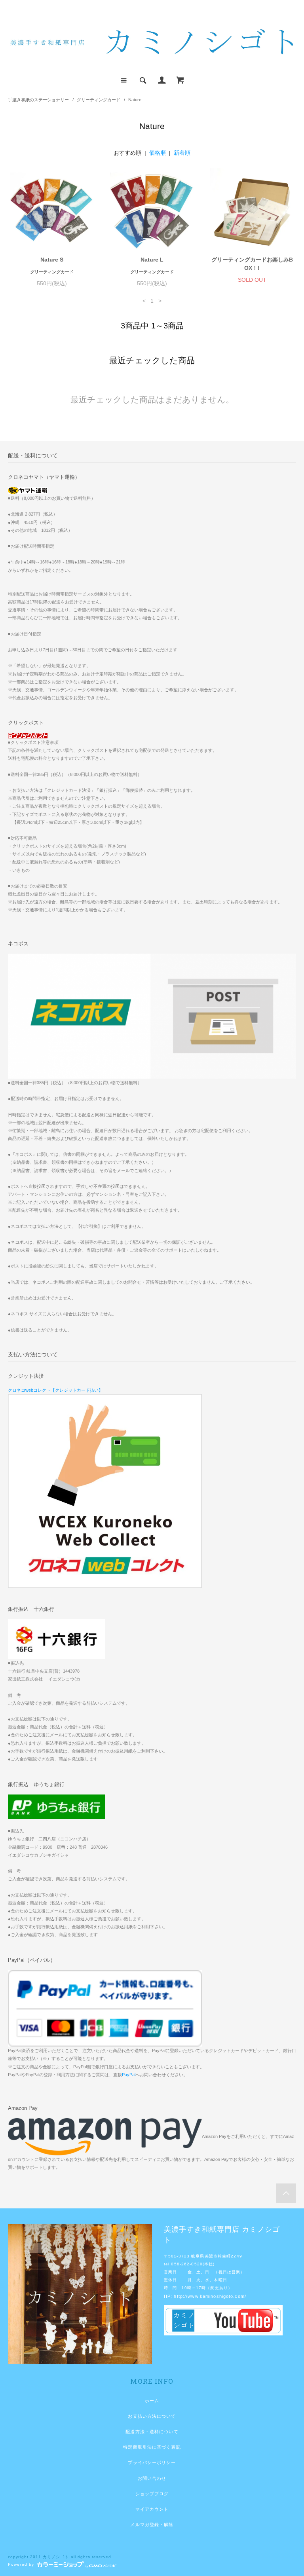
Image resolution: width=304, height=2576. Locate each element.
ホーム (152, 2401)
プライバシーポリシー (152, 2462)
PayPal (129, 2075)
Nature (135, 100)
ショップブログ (152, 2494)
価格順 (158, 153)
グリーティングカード (99, 100)
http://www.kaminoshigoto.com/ (210, 2296)
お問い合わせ (152, 2478)
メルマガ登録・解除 (152, 2525)
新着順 (182, 153)
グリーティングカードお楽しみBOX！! (252, 264)
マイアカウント (152, 2509)
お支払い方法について (152, 2416)
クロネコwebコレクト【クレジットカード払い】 (55, 1390)
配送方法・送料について (152, 2432)
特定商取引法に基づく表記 (152, 2447)
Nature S (52, 260)
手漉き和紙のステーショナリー (38, 100)
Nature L (152, 260)
